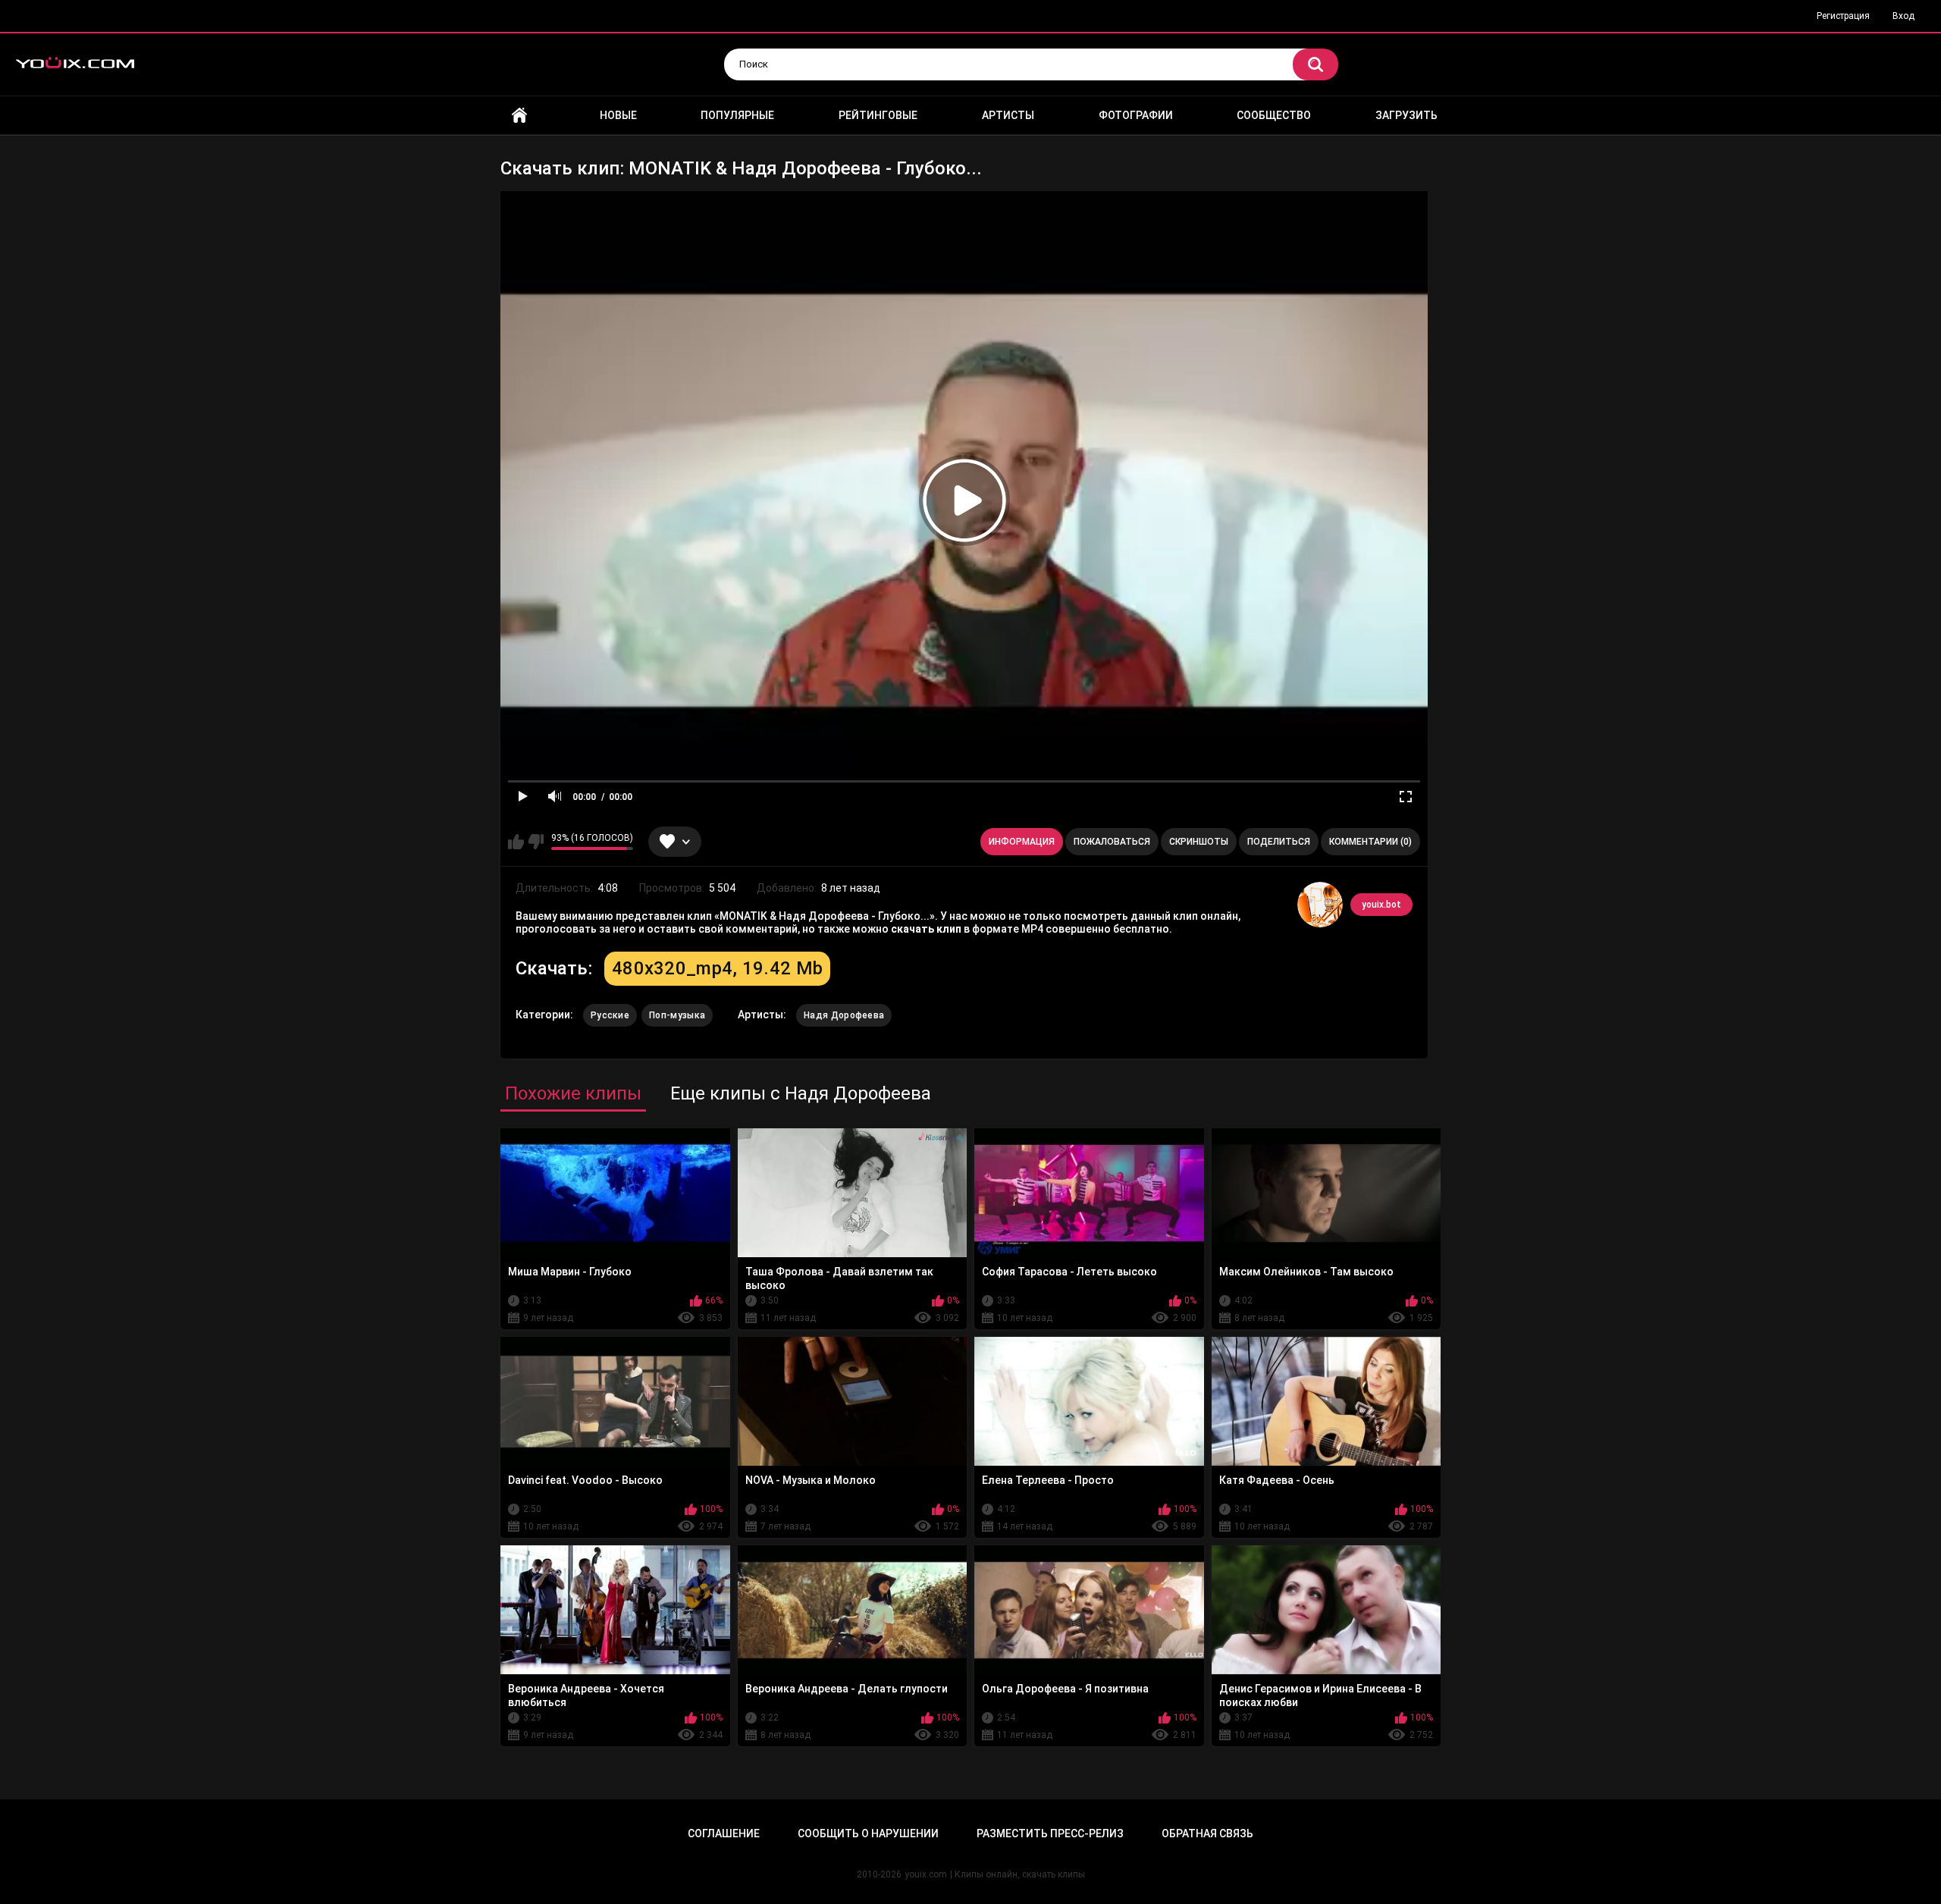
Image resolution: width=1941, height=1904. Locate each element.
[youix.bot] (1320, 905)
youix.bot (1381, 905)
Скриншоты (1199, 842)
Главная (519, 116)
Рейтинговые (878, 115)
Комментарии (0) (1370, 842)
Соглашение (724, 1833)
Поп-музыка (677, 1015)
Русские (610, 1015)
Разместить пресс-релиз (1050, 1833)
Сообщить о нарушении (868, 1833)
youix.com (926, 1874)
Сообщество (1274, 115)
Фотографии (1136, 115)
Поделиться (1279, 842)
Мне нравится (516, 842)
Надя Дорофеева (844, 1015)
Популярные (737, 115)
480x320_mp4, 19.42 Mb (717, 968)
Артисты (1008, 115)
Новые (618, 115)
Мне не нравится (536, 842)
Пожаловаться (1112, 842)
